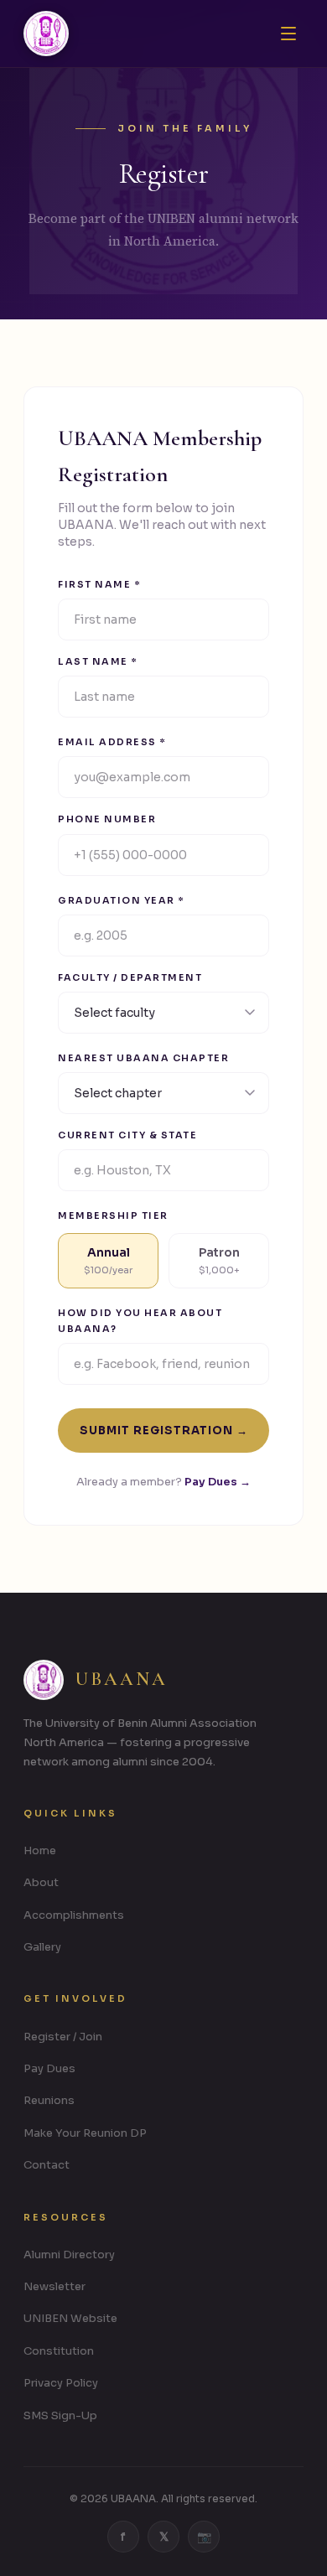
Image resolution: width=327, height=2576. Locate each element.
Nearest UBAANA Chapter (143, 1058)
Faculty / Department (130, 977)
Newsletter (54, 2286)
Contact (47, 2165)
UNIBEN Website (70, 2318)
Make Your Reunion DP (85, 2133)
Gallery (42, 1947)
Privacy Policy (61, 2383)
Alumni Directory (69, 2255)
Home (40, 1850)
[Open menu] (288, 34)
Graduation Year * (121, 900)
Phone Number (107, 819)
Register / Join (63, 2037)
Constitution (59, 2351)
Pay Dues (49, 2068)
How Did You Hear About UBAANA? (140, 1320)
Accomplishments (74, 1915)
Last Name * (98, 661)
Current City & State (127, 1135)
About (41, 1882)
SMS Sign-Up (60, 2415)
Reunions (49, 2100)
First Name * (99, 584)
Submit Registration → (164, 1431)
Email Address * (112, 742)
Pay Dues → (218, 1482)
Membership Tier (113, 1215)
